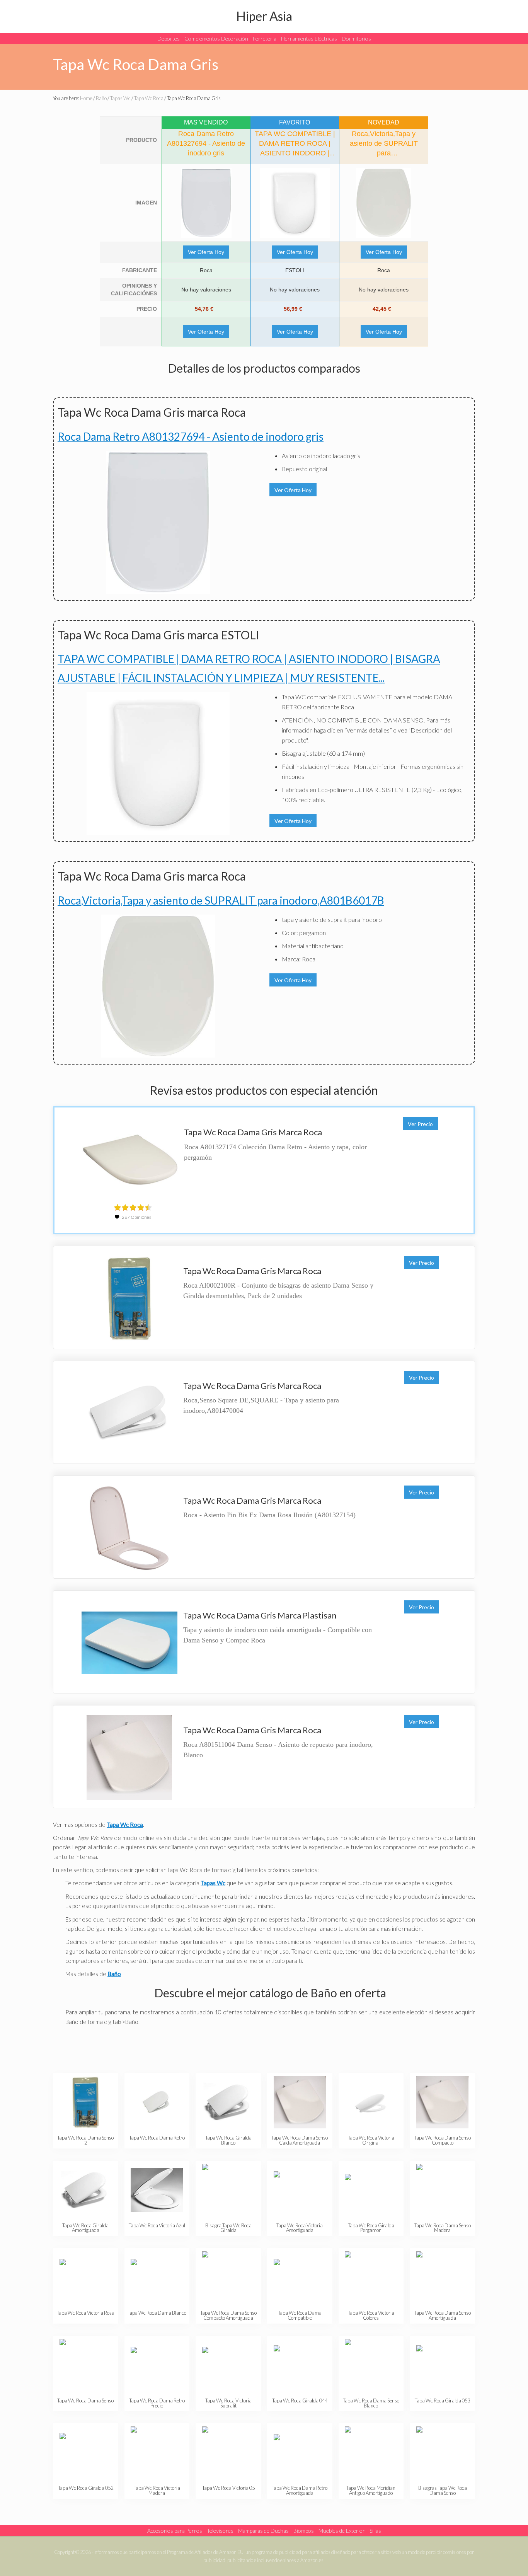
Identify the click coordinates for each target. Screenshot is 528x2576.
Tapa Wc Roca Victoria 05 (228, 2488)
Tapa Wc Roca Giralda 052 (86, 2488)
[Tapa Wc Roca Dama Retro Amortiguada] (300, 2452)
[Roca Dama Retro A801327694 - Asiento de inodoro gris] (206, 203)
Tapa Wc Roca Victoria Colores (371, 2315)
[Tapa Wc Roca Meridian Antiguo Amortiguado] (371, 2452)
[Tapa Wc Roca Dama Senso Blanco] (371, 2365)
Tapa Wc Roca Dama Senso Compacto (443, 2140)
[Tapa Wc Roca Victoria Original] (371, 2102)
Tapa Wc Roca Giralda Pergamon (371, 2228)
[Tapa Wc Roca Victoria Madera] (157, 2452)
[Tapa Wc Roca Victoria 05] (228, 2452)
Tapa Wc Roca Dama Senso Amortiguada (443, 2315)
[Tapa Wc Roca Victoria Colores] (371, 2277)
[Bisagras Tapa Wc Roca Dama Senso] (442, 2452)
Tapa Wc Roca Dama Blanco (157, 2313)
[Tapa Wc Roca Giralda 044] (300, 2365)
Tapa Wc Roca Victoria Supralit (228, 2403)
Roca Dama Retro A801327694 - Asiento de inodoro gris (191, 436)
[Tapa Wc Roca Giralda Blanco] (228, 2102)
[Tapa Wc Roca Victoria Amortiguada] (300, 2190)
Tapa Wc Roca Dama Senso (85, 2401)
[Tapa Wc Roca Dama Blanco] (157, 2277)
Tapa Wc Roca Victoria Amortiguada (300, 2228)
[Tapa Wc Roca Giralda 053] (442, 2365)
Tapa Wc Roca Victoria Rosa (86, 2313)
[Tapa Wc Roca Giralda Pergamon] (371, 2190)
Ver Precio (420, 1124)
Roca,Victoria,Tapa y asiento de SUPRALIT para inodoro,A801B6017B (221, 900)
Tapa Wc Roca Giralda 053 (442, 2401)
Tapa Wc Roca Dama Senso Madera (443, 2228)
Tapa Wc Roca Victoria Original (371, 2140)
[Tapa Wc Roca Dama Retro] (157, 2102)
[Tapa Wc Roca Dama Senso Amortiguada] (442, 2277)
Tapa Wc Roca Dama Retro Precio (157, 2403)
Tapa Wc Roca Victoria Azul (157, 2225)
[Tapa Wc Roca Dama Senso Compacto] (442, 2102)
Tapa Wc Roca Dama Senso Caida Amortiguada (300, 2140)
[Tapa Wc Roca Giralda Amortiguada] (86, 2190)
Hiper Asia (264, 16)
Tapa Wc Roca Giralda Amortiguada (85, 2228)
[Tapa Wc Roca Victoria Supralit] (228, 2365)
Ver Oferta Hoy (206, 252)
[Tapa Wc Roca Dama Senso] (86, 2365)
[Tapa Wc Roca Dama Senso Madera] (442, 2190)
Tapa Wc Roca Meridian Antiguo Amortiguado (371, 2490)
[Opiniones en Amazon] (133, 1208)
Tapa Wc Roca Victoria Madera (157, 2490)
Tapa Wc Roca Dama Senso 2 (85, 2140)
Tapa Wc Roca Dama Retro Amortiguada (300, 2490)
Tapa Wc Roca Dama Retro (157, 2138)
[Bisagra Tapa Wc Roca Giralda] (228, 2190)
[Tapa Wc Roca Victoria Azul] (157, 2190)
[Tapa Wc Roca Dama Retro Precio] (157, 2365)
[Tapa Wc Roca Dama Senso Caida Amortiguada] (300, 2102)
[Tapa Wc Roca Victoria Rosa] (86, 2277)
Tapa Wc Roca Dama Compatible (300, 2315)
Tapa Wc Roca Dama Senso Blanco (371, 2403)
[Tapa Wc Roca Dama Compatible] (300, 2277)
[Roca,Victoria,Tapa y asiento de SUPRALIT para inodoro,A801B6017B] (384, 203)
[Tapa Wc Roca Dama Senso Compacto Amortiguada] (228, 2277)
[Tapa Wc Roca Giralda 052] (86, 2452)
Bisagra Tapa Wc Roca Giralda (228, 2228)
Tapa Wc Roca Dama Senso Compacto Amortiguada (228, 2315)
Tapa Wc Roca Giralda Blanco (228, 2140)
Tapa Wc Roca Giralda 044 (300, 2401)
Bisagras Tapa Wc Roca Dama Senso (443, 2490)
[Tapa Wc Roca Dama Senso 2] (86, 2102)
